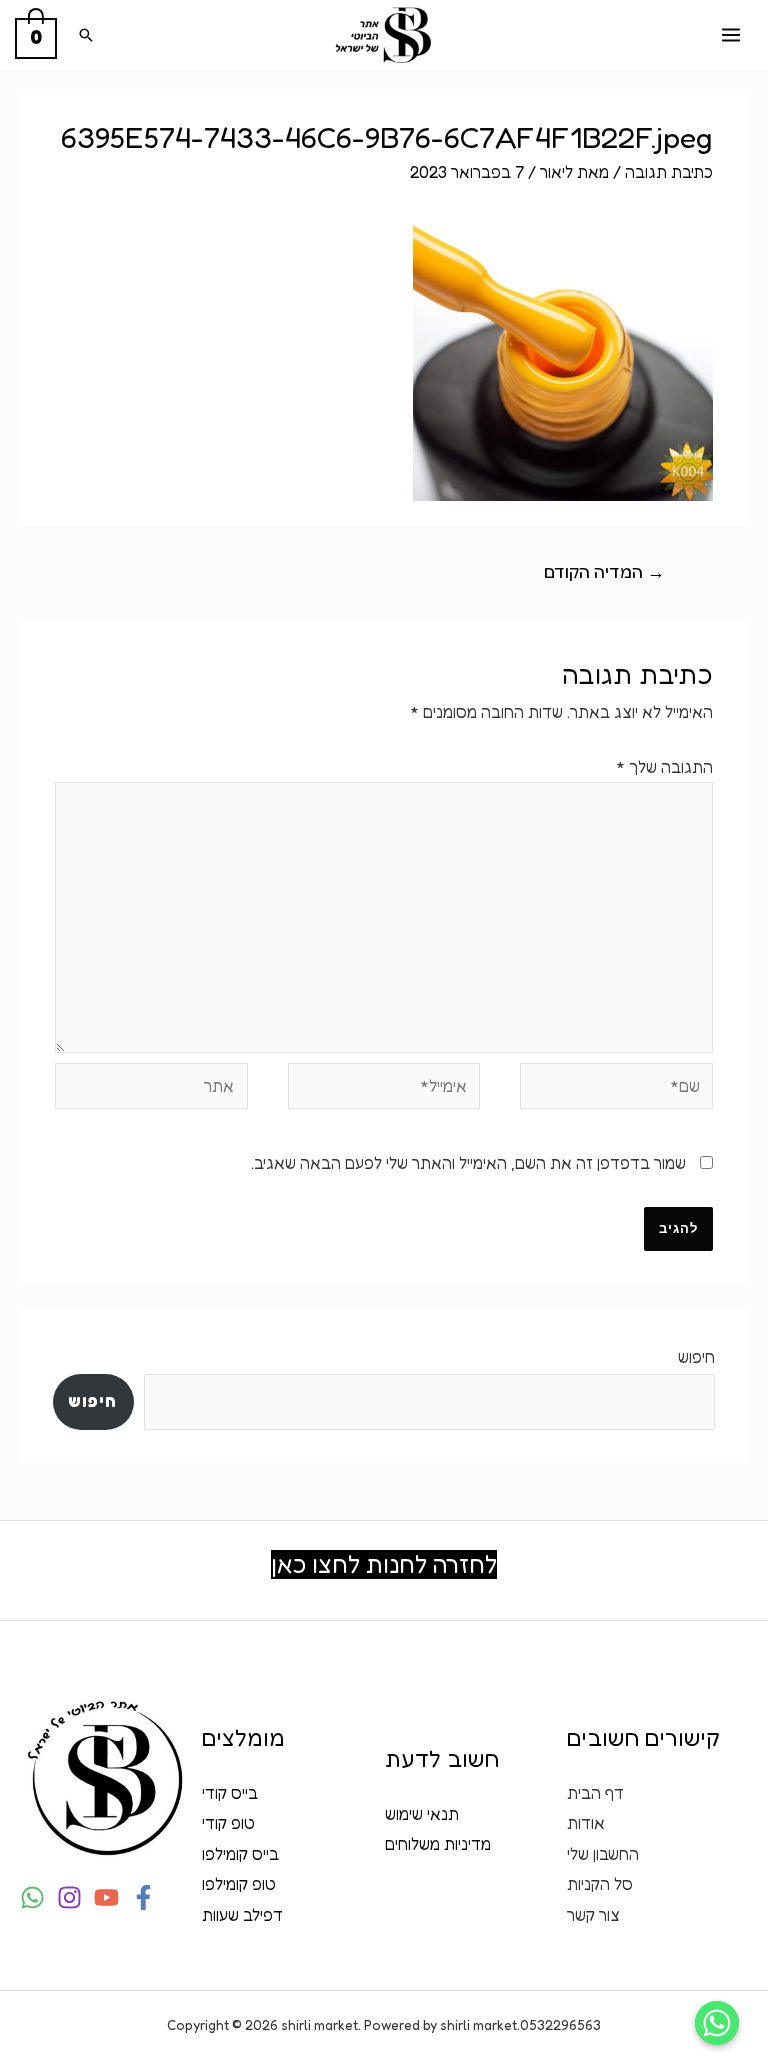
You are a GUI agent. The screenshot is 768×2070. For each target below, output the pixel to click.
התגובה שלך (664, 767)
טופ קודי (228, 1823)
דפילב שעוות (242, 1915)
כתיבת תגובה (669, 172)
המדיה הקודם (604, 571)
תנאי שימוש (422, 1814)
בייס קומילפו (240, 1854)
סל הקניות (600, 1884)
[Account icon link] (28, 630)
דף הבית (595, 1793)
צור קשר (593, 1915)
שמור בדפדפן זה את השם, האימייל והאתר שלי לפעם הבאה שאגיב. (468, 1163)
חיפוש (696, 1357)
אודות (586, 1823)
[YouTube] (106, 1897)
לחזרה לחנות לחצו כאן (384, 1564)
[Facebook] (143, 1897)
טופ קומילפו (239, 1884)
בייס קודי (230, 1793)
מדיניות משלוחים (438, 1844)
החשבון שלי (603, 1854)
